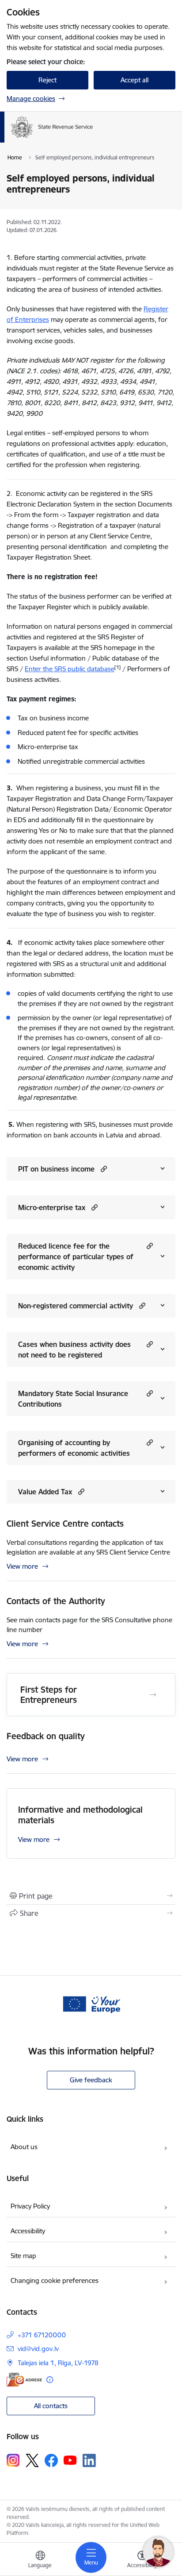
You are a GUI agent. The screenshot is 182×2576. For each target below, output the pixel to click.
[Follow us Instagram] (13, 2460)
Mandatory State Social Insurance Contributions (73, 1399)
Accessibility (28, 2231)
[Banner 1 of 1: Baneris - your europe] (91, 2004)
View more (22, 1566)
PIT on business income (56, 1169)
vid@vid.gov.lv (38, 2349)
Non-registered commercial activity (76, 1306)
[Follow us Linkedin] (89, 2460)
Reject (47, 80)
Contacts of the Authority (56, 1601)
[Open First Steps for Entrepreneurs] (153, 1695)
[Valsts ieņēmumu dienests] (93, 138)
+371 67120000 (42, 2335)
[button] (103, 1169)
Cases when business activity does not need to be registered (74, 1350)
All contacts (51, 2406)
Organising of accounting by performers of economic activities (74, 1448)
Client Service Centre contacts (65, 1524)
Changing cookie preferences (55, 2280)
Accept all (135, 80)
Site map (23, 2256)
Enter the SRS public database (70, 669)
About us (24, 2147)
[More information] (50, 2380)
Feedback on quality (46, 1736)
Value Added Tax (45, 1492)
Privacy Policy (30, 2206)
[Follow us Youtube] (70, 2460)
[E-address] (24, 2380)
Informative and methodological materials (80, 1815)
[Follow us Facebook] (51, 2460)
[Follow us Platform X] (32, 2460)
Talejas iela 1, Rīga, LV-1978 (58, 2363)
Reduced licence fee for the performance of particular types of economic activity (76, 1257)
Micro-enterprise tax (52, 1207)
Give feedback (91, 2080)
